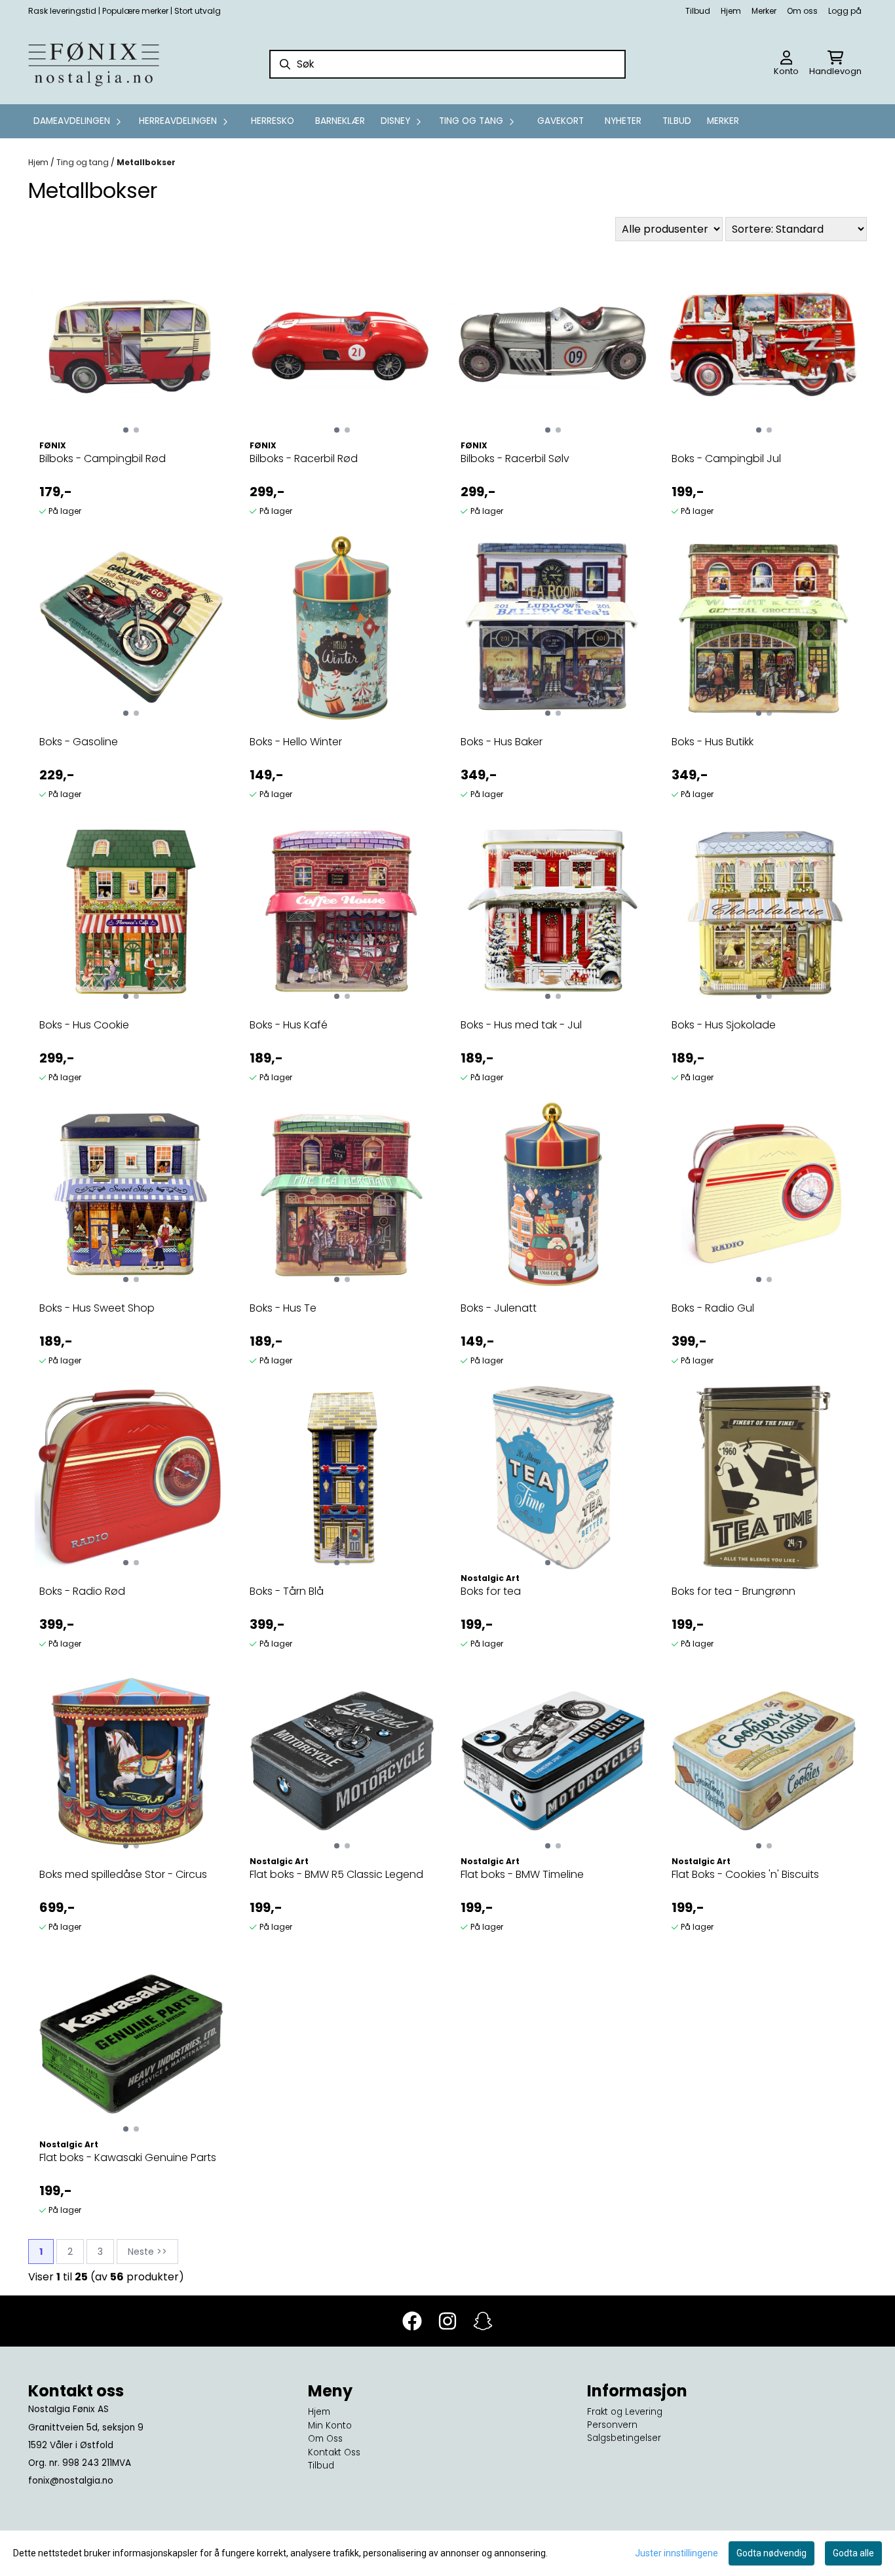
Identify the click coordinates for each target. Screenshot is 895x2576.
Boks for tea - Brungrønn (733, 1591)
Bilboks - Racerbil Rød (304, 459)
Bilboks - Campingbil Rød (103, 459)
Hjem (731, 11)
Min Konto (330, 2426)
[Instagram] (447, 2321)
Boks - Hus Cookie (84, 1025)
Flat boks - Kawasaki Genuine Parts (128, 2157)
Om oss (802, 11)
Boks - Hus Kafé (289, 1025)
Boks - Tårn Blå (287, 1591)
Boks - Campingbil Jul (726, 459)
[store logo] (94, 64)
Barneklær (340, 121)
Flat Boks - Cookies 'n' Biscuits (745, 1874)
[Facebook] (412, 2321)
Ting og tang (84, 162)
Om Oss (325, 2439)
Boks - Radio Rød (82, 1591)
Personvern (612, 2425)
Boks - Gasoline (79, 742)
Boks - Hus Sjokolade (724, 1025)
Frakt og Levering (625, 2412)
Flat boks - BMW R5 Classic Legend (336, 1874)
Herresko (273, 121)
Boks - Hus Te (283, 1308)
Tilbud (698, 11)
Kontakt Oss (334, 2452)
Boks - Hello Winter (296, 742)
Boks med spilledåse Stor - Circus (123, 1874)
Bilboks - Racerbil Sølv (515, 459)
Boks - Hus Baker (502, 742)
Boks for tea (491, 1591)
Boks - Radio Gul (713, 1308)
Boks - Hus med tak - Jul (521, 1025)
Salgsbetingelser (624, 2438)
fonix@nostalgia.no (71, 2481)
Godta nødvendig (771, 2553)
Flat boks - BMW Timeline (522, 1874)
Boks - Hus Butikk (713, 742)
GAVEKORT (561, 121)
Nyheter (623, 121)
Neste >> (147, 2252)
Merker (764, 11)
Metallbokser (146, 162)
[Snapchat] (483, 2321)
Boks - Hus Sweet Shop (97, 1308)
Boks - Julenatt (499, 1308)
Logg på (845, 11)
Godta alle (853, 2553)
